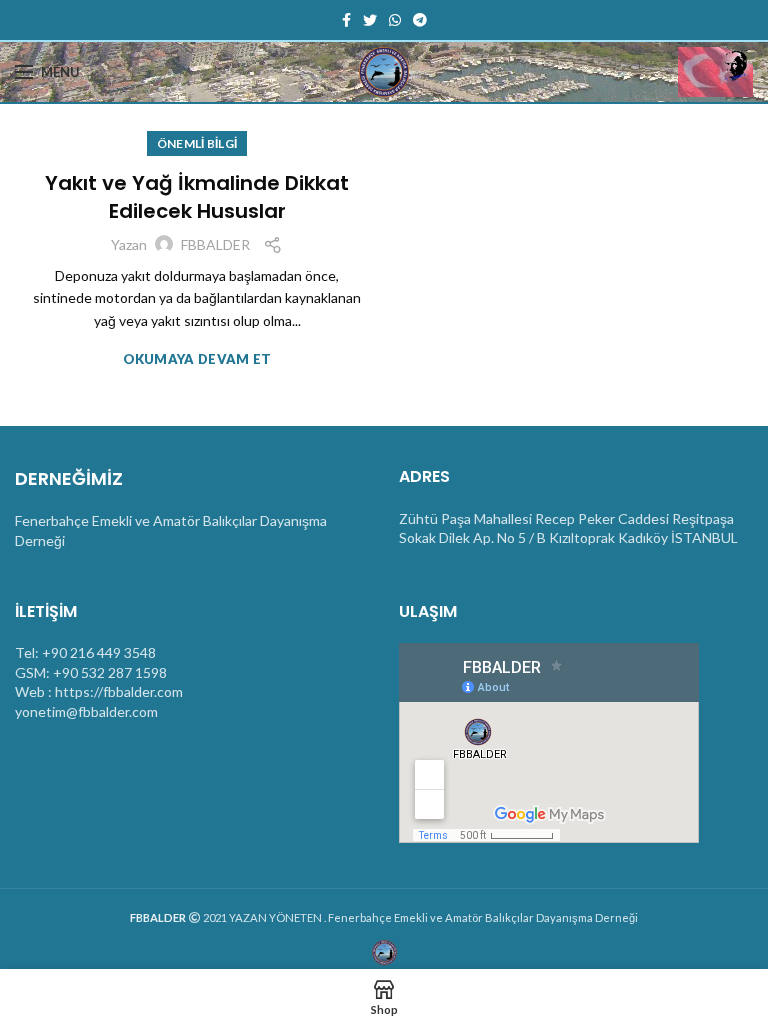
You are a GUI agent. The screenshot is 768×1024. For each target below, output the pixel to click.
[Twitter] (370, 20)
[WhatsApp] (395, 20)
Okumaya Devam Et (197, 359)
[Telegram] (420, 20)
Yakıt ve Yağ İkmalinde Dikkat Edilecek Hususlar (197, 197)
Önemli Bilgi (197, 143)
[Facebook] (346, 20)
